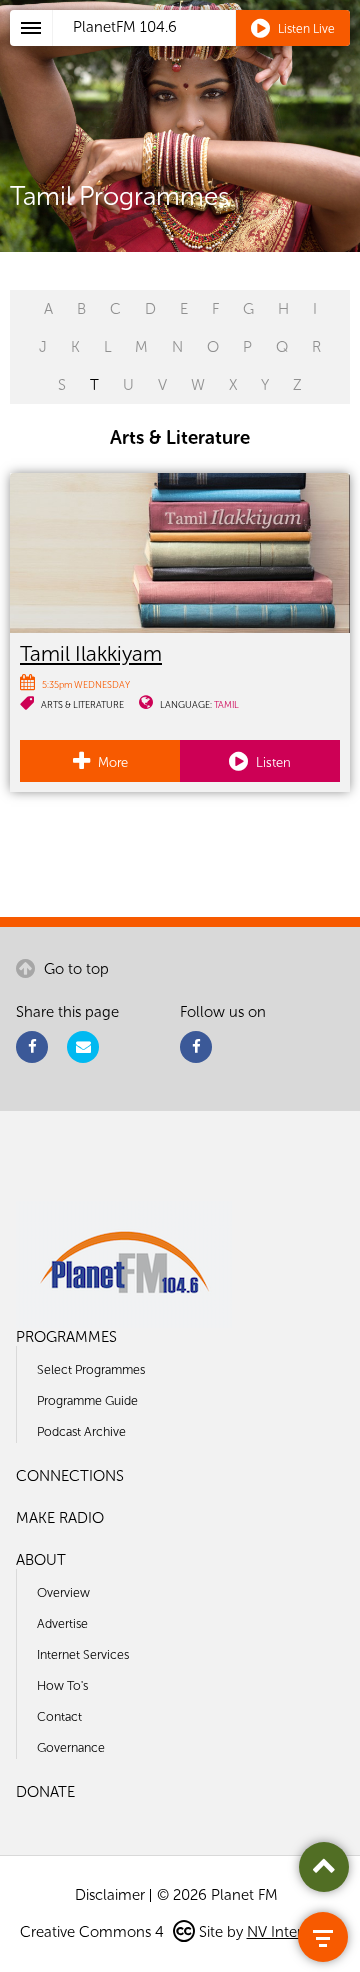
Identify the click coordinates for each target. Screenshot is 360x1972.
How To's (62, 1685)
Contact (59, 1716)
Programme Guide (87, 1400)
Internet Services (83, 1654)
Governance (71, 1747)
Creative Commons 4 (94, 1932)
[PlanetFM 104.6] (206, 51)
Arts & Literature (82, 704)
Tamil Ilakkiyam (91, 653)
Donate (45, 1792)
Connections (70, 1476)
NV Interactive (294, 1932)
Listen (272, 762)
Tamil (226, 704)
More (111, 762)
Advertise (62, 1623)
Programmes (66, 1337)
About (41, 1560)
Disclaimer (110, 1895)
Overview (63, 1592)
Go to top (74, 969)
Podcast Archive (81, 1431)
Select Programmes (91, 1369)
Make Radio (60, 1518)
